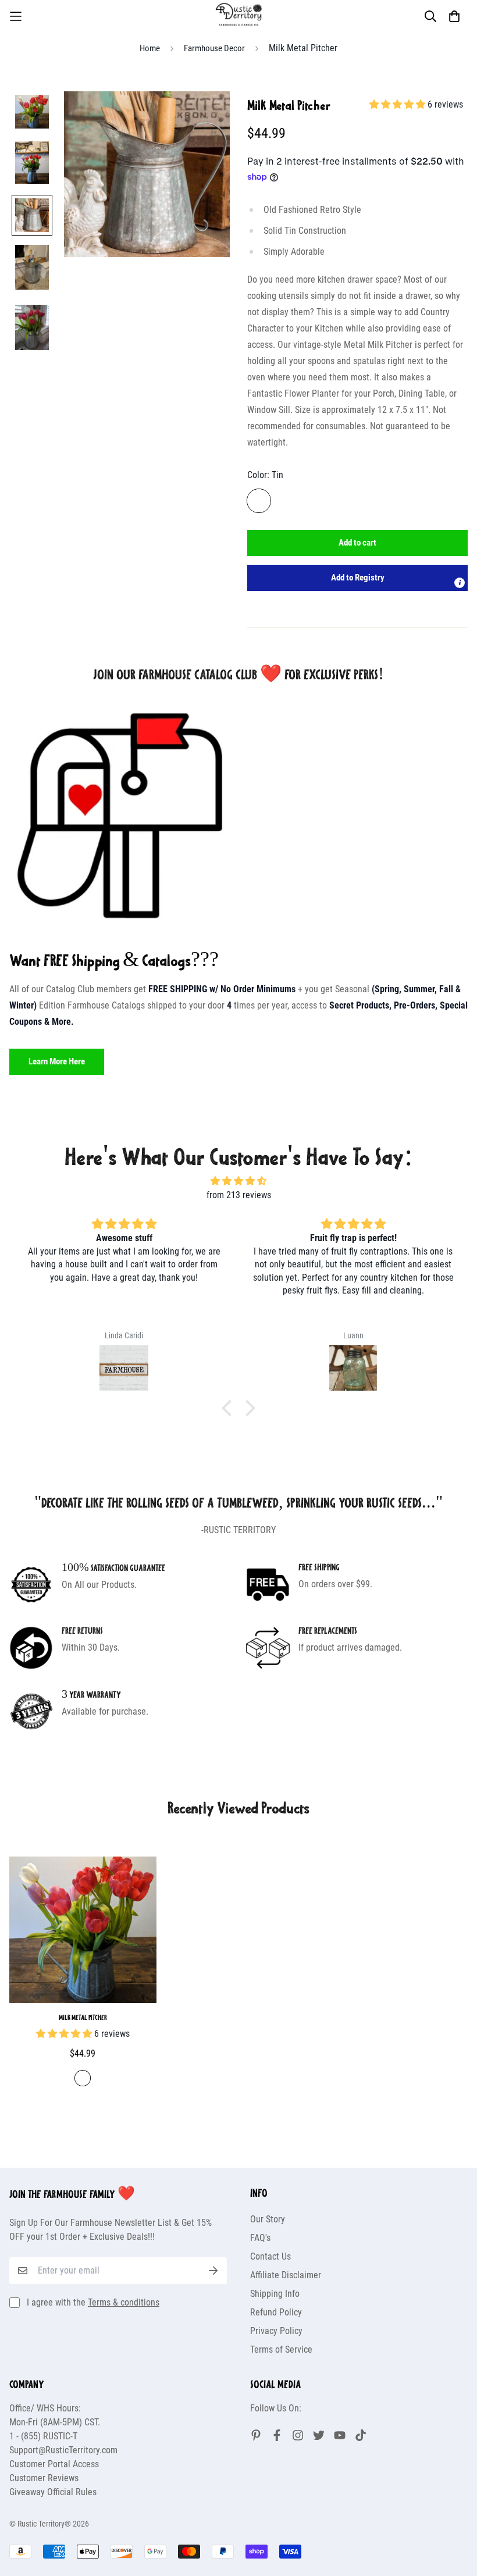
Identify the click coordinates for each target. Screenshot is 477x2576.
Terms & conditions (124, 2302)
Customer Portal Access (54, 2464)
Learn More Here (57, 1061)
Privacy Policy (276, 2331)
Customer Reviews (44, 2478)
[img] (238, 1181)
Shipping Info (275, 2294)
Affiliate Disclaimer (286, 2275)
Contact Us (270, 2256)
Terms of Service (281, 2349)
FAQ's (260, 2238)
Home (150, 48)
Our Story (268, 2219)
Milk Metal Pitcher (83, 2017)
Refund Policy (276, 2312)
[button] (357, 578)
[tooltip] (460, 583)
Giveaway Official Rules (53, 2492)
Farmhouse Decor (214, 48)
